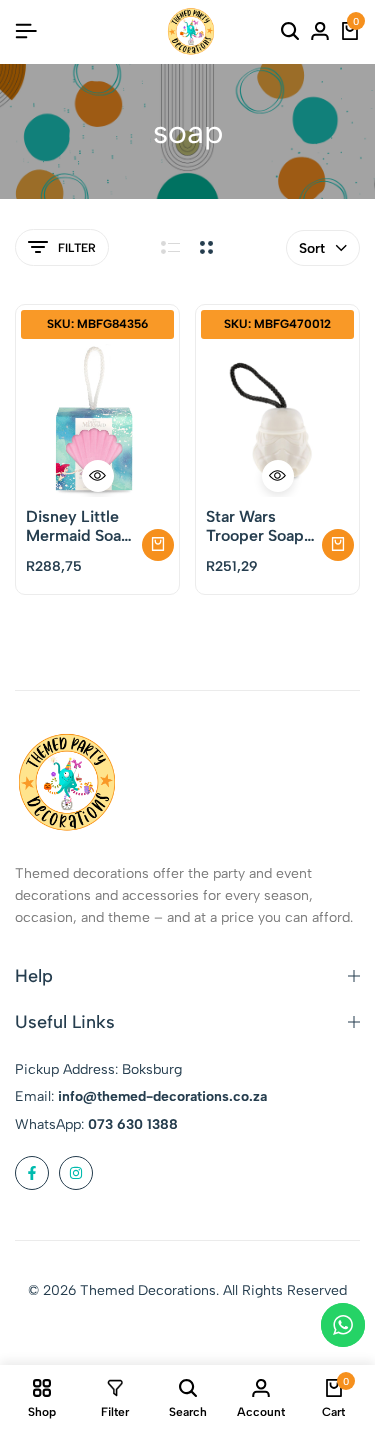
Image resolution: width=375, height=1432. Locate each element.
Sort (312, 248)
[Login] (320, 32)
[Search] (290, 32)
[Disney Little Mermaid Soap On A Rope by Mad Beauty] (97, 420)
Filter (77, 248)
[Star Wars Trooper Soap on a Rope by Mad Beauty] (277, 420)
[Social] (32, 1173)
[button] (158, 545)
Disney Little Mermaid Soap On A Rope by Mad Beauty (78, 526)
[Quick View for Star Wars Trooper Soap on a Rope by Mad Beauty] (278, 476)
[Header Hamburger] (26, 31)
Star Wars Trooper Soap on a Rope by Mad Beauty (255, 526)
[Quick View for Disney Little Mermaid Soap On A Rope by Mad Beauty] (98, 476)
